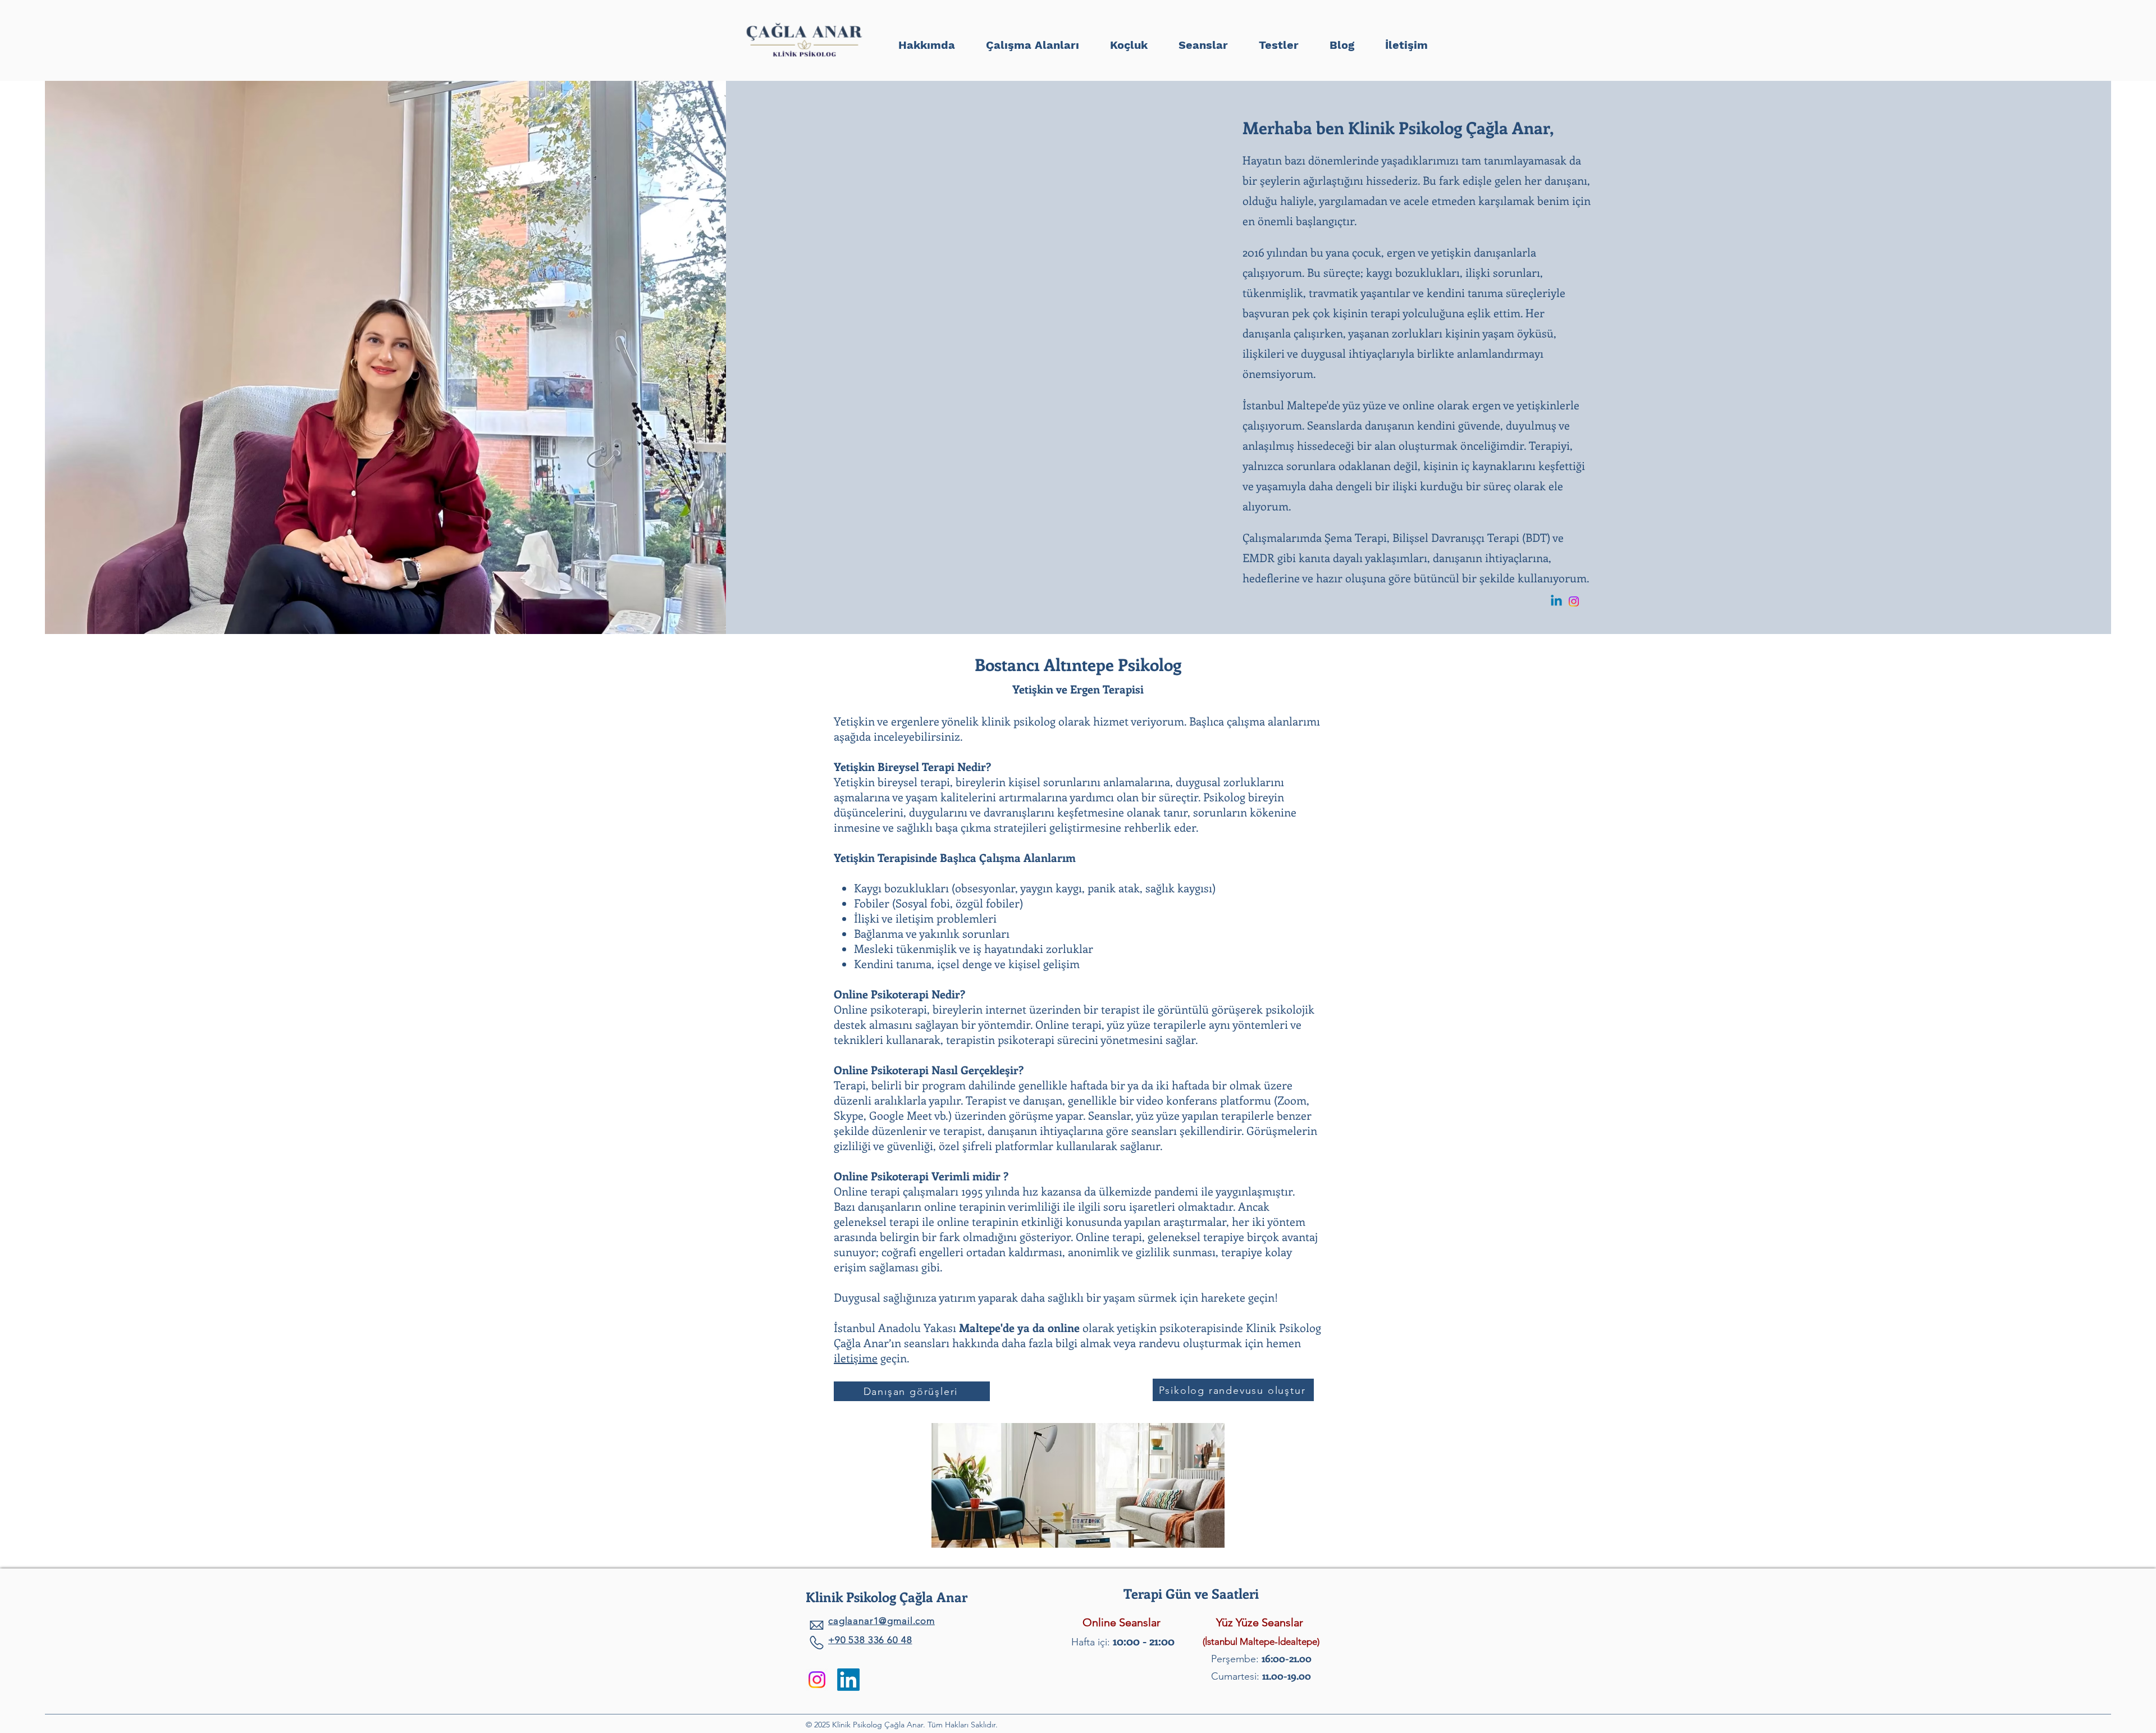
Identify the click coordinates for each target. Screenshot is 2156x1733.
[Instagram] (1574, 601)
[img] (804, 58)
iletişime (856, 1358)
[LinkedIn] (848, 1680)
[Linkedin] (1556, 601)
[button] (1278, 40)
